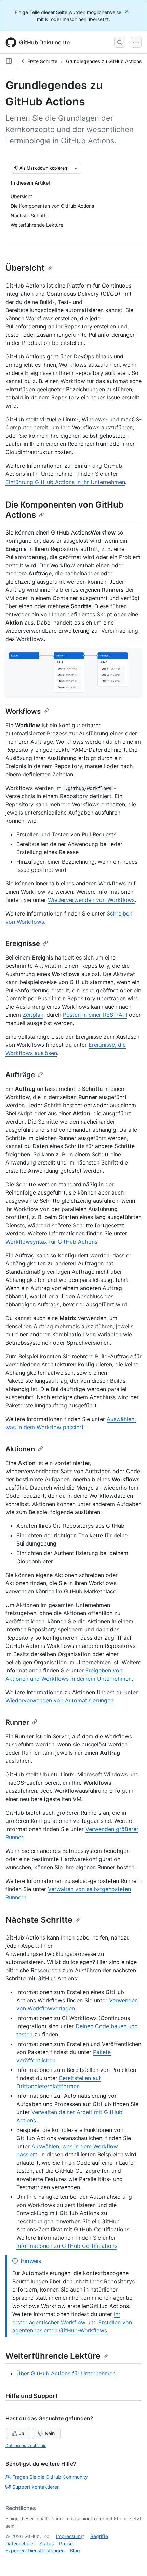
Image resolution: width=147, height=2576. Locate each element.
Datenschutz (20, 2543)
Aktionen (20, 1449)
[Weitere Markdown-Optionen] (76, 168)
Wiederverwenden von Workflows (91, 900)
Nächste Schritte (39, 1920)
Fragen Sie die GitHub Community (50, 2477)
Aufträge (20, 1075)
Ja (22, 2433)
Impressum (68, 2536)
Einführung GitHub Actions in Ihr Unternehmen (65, 482)
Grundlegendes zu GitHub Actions (104, 61)
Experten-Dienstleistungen (35, 2551)
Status (46, 2543)
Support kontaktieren (36, 2487)
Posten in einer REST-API (95, 1015)
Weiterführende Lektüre (53, 2356)
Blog (75, 2551)
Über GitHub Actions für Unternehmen (66, 2373)
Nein (50, 2433)
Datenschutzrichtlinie (26, 2446)
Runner (17, 1722)
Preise (66, 2543)
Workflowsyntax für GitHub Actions (51, 1242)
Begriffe (99, 2536)
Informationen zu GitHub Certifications (67, 2246)
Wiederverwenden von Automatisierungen (59, 1700)
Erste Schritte (42, 61)
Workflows (23, 711)
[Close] (128, 11)
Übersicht (25, 268)
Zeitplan (33, 1015)
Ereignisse (23, 943)
